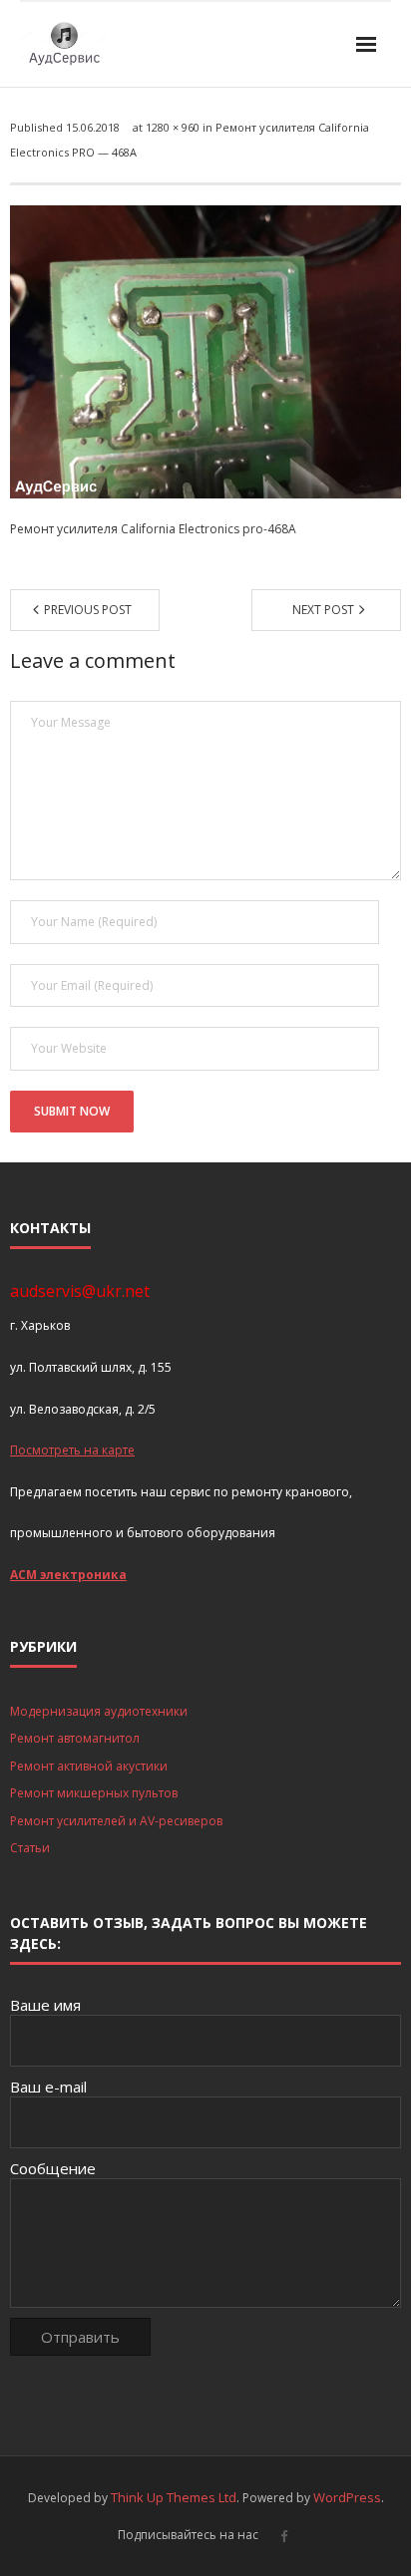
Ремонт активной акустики (89, 1766)
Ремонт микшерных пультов (94, 1793)
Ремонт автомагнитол (75, 1738)
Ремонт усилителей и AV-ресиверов (116, 1821)
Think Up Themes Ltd (174, 2497)
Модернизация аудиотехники (99, 1711)
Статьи (30, 1848)
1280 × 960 (173, 127)
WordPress (347, 2497)
